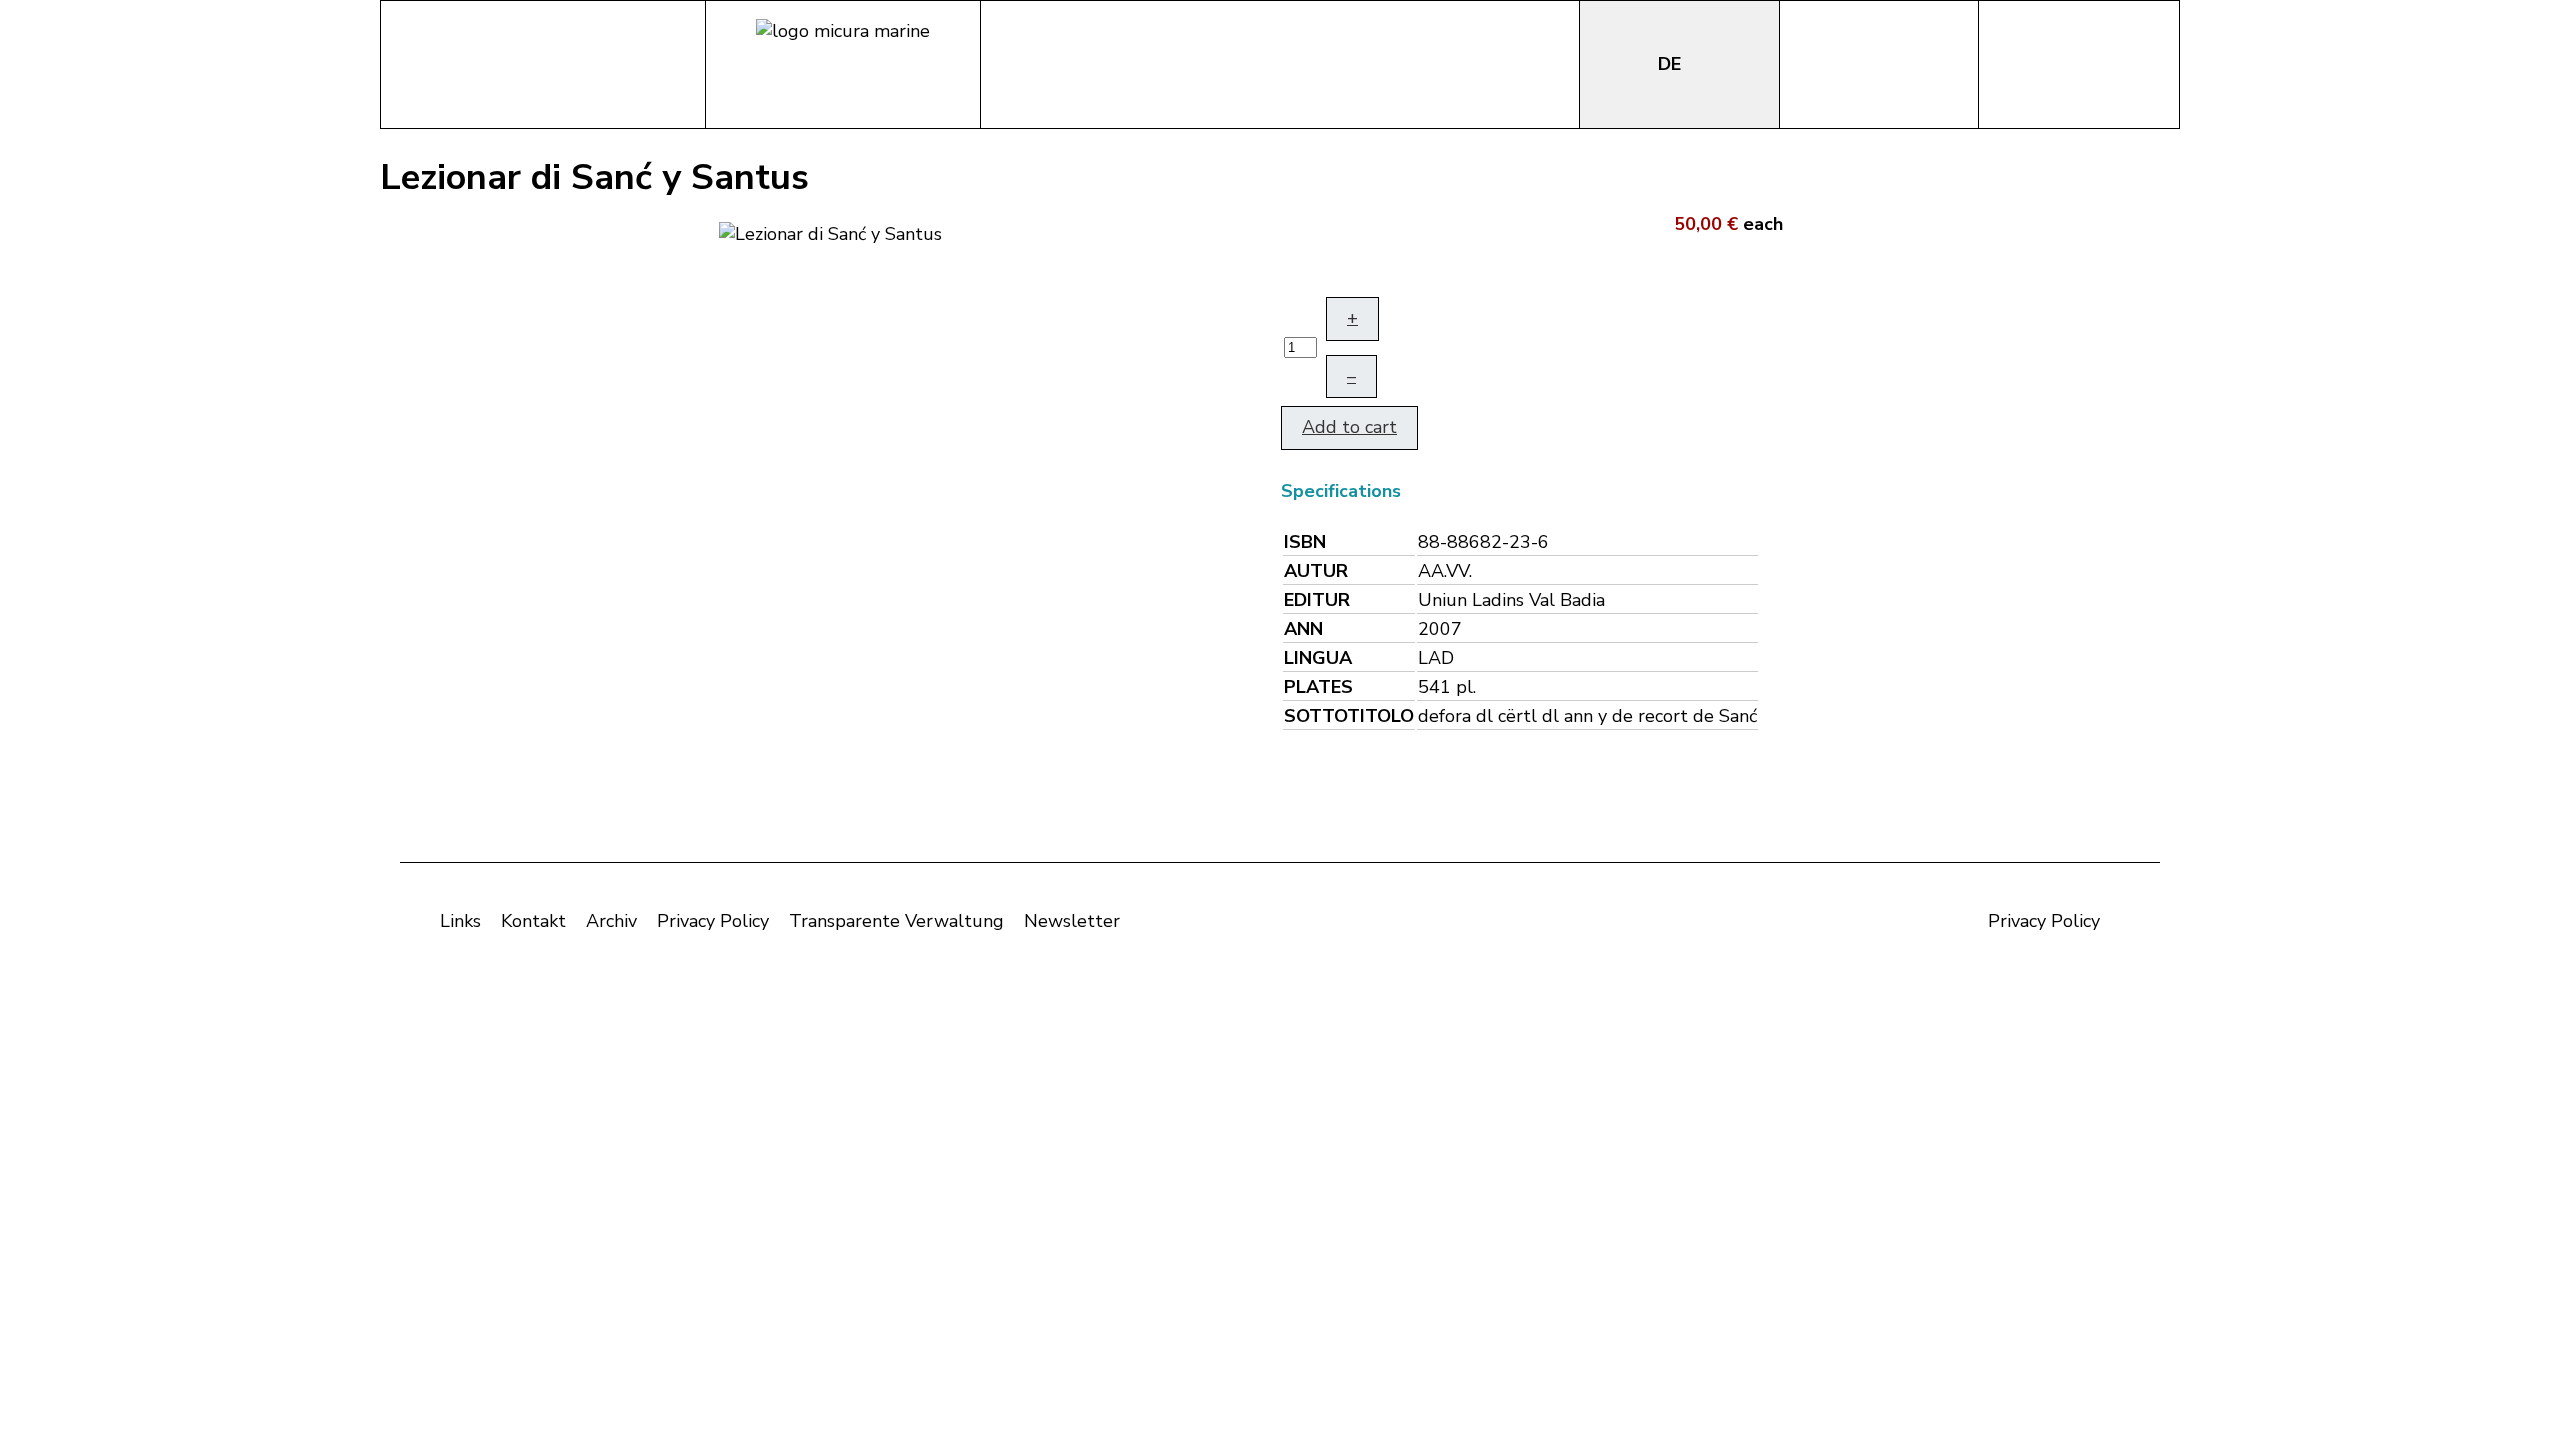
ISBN (1305, 542)
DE (1672, 64)
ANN (1303, 629)
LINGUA (1318, 658)
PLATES (1318, 687)
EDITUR (1317, 600)
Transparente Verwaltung (896, 921)
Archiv (611, 921)
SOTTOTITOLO (1349, 716)
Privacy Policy (713, 921)
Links (460, 921)
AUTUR (1316, 571)
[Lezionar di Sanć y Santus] (830, 232)
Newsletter (1072, 921)
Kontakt (533, 921)
